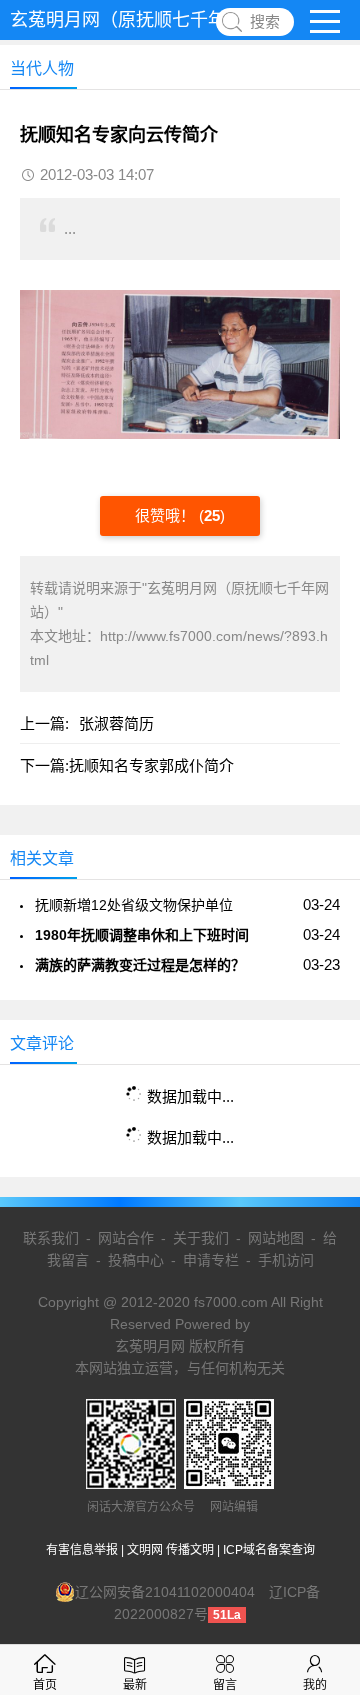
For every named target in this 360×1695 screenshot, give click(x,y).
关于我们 (201, 1238)
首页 (45, 1685)
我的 (315, 1685)
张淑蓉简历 (116, 723)
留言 (225, 1685)
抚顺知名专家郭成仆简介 (151, 765)
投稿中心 (136, 1260)
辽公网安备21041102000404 (165, 1592)
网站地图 (276, 1238)
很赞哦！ (167, 515)
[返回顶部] (319, 1505)
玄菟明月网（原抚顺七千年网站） (145, 20)
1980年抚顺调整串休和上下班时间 (142, 935)
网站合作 (126, 1238)
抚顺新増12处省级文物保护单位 (134, 905)
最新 (135, 1685)
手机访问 (286, 1260)
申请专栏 (211, 1260)
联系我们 (51, 1238)
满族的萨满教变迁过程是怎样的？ (140, 965)
